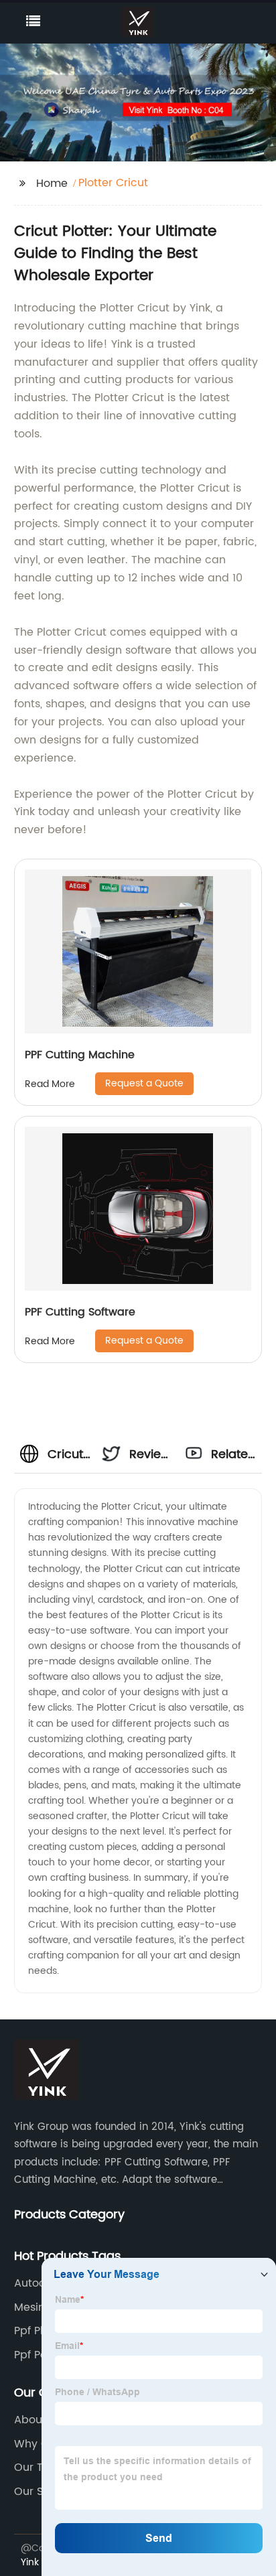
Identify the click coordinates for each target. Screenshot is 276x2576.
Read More (50, 1084)
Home (52, 184)
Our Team (41, 2467)
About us (38, 2420)
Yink (30, 2562)
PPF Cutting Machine (80, 1055)
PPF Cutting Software (80, 1312)
